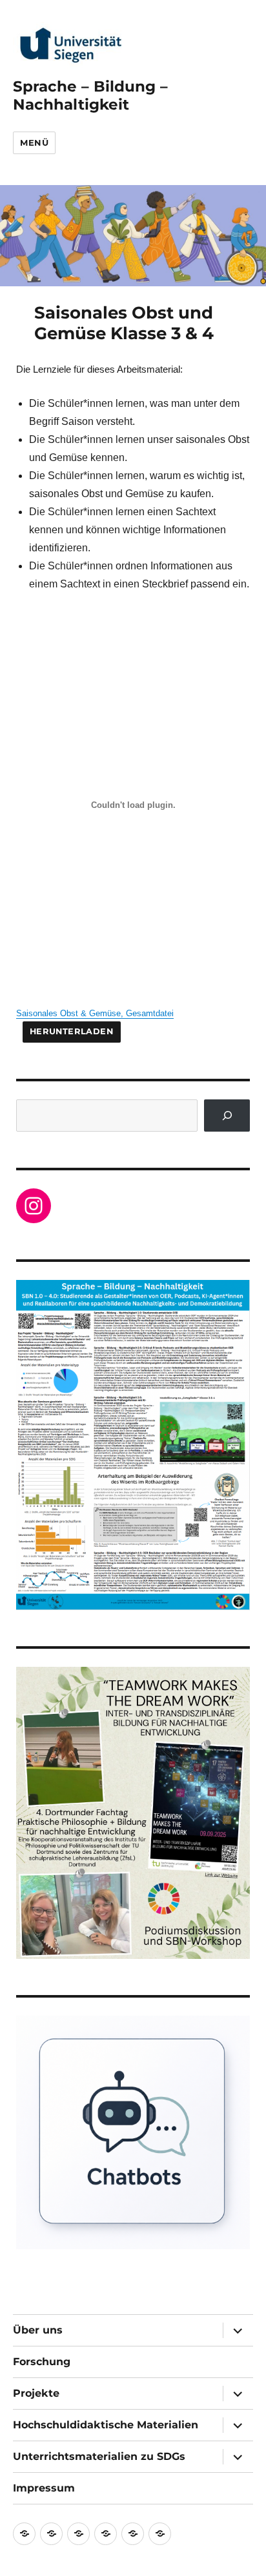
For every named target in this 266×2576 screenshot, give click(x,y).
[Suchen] (227, 1115)
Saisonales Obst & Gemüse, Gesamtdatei (95, 1013)
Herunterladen (72, 1031)
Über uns (38, 2330)
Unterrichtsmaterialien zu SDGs (99, 2456)
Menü (34, 143)
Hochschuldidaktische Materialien (106, 2425)
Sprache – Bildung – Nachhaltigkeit (90, 95)
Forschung (42, 2362)
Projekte (36, 2393)
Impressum (44, 2488)
